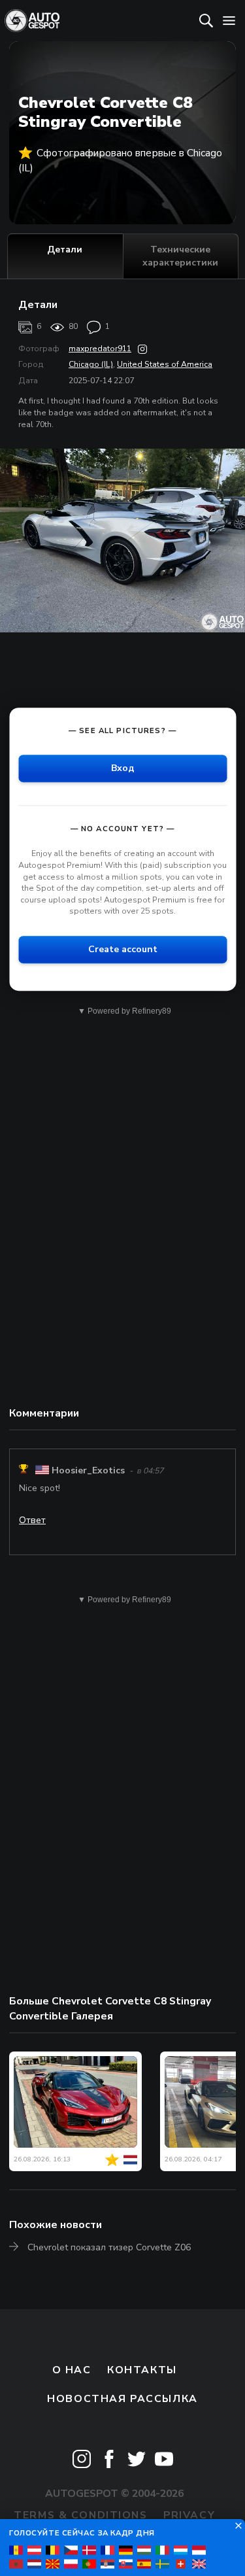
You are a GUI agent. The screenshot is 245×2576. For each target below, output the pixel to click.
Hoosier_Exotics (88, 1470)
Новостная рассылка (122, 2399)
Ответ (32, 1520)
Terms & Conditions (80, 2515)
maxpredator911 (100, 349)
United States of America (165, 364)
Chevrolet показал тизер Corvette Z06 (109, 2247)
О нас (72, 2370)
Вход (123, 769)
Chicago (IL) (91, 364)
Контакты (142, 2370)
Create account (123, 949)
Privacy (189, 2515)
